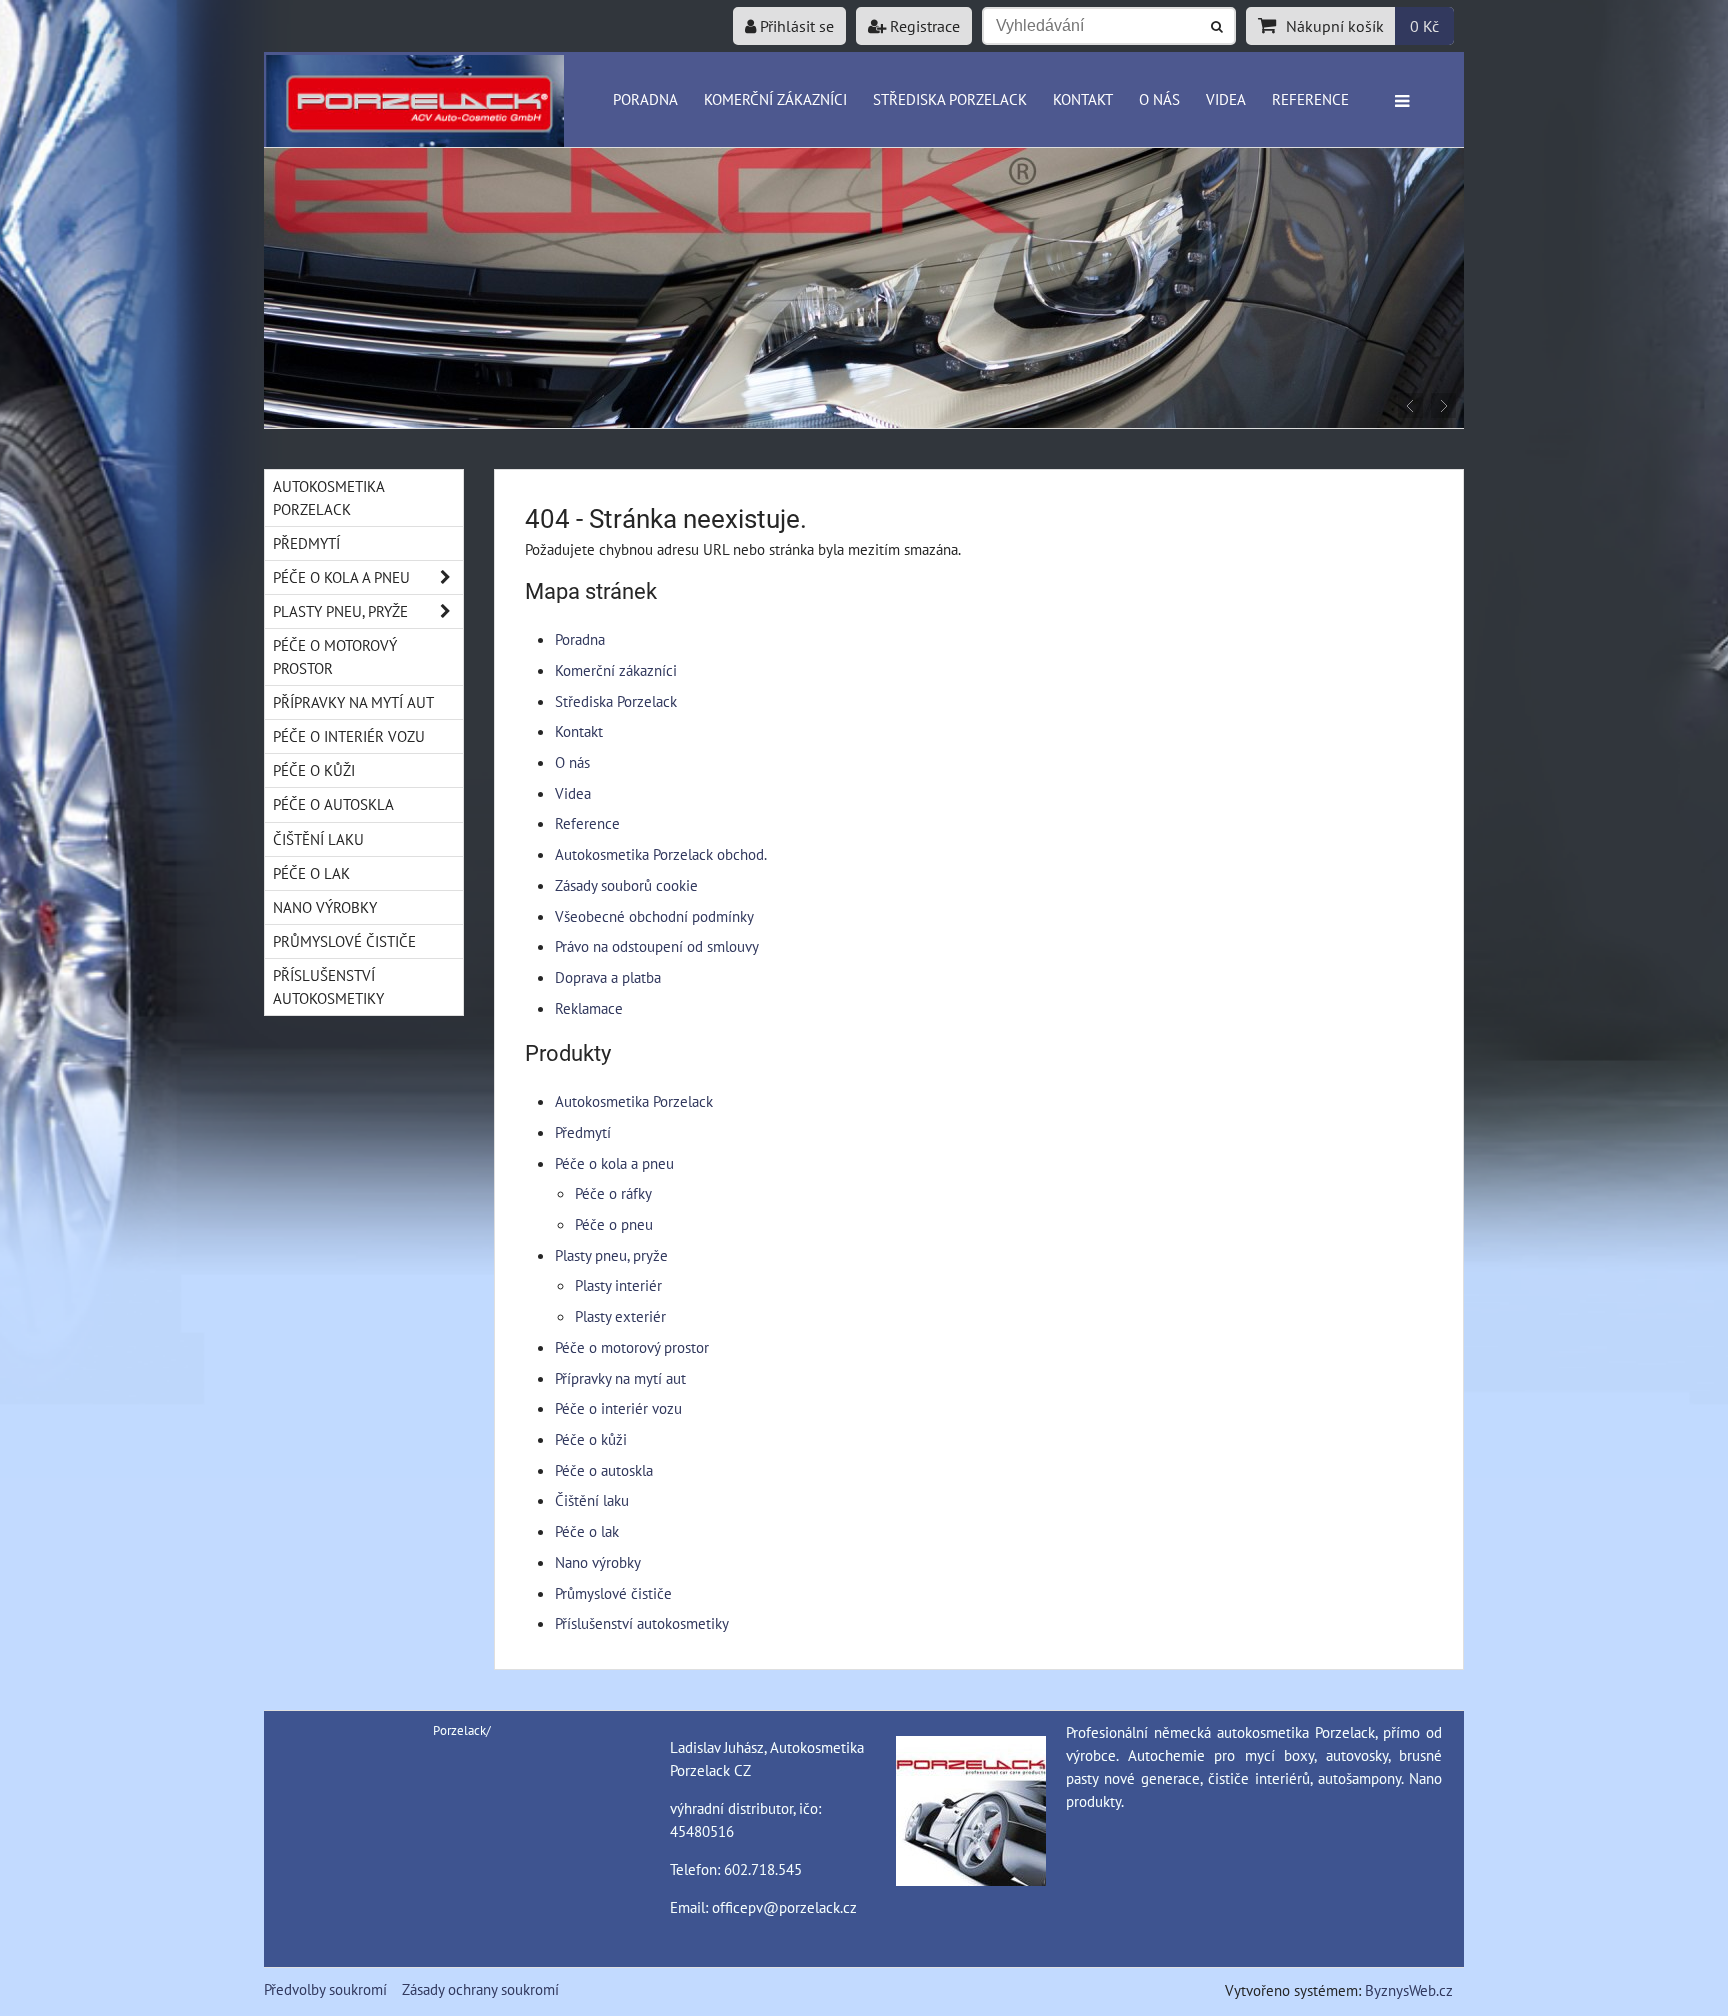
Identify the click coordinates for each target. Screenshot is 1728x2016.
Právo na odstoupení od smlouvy (657, 946)
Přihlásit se (795, 26)
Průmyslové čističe (613, 1593)
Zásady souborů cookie (626, 885)
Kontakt (1083, 99)
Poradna (645, 99)
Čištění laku (592, 1500)
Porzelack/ (462, 1730)
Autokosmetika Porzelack (634, 1101)
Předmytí (583, 1132)
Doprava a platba (608, 977)
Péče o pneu (614, 1224)
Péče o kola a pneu (614, 1163)
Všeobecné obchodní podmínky (654, 916)
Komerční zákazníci (775, 99)
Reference (1310, 99)
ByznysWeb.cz (1409, 1990)
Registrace (923, 26)
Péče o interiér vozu (618, 1408)
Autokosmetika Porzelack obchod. (661, 854)
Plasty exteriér (620, 1316)
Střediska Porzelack (950, 99)
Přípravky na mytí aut (620, 1378)
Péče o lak (587, 1531)
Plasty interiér (618, 1285)
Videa (1226, 99)
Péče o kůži (591, 1439)
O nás (1159, 99)
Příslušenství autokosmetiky (642, 1623)
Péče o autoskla (604, 1470)
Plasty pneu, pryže (611, 1255)
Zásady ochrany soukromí (480, 1989)
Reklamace (589, 1008)
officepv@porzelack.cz (784, 1907)
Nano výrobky (598, 1562)
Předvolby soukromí (325, 1989)
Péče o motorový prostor (632, 1347)
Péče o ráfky (613, 1193)
